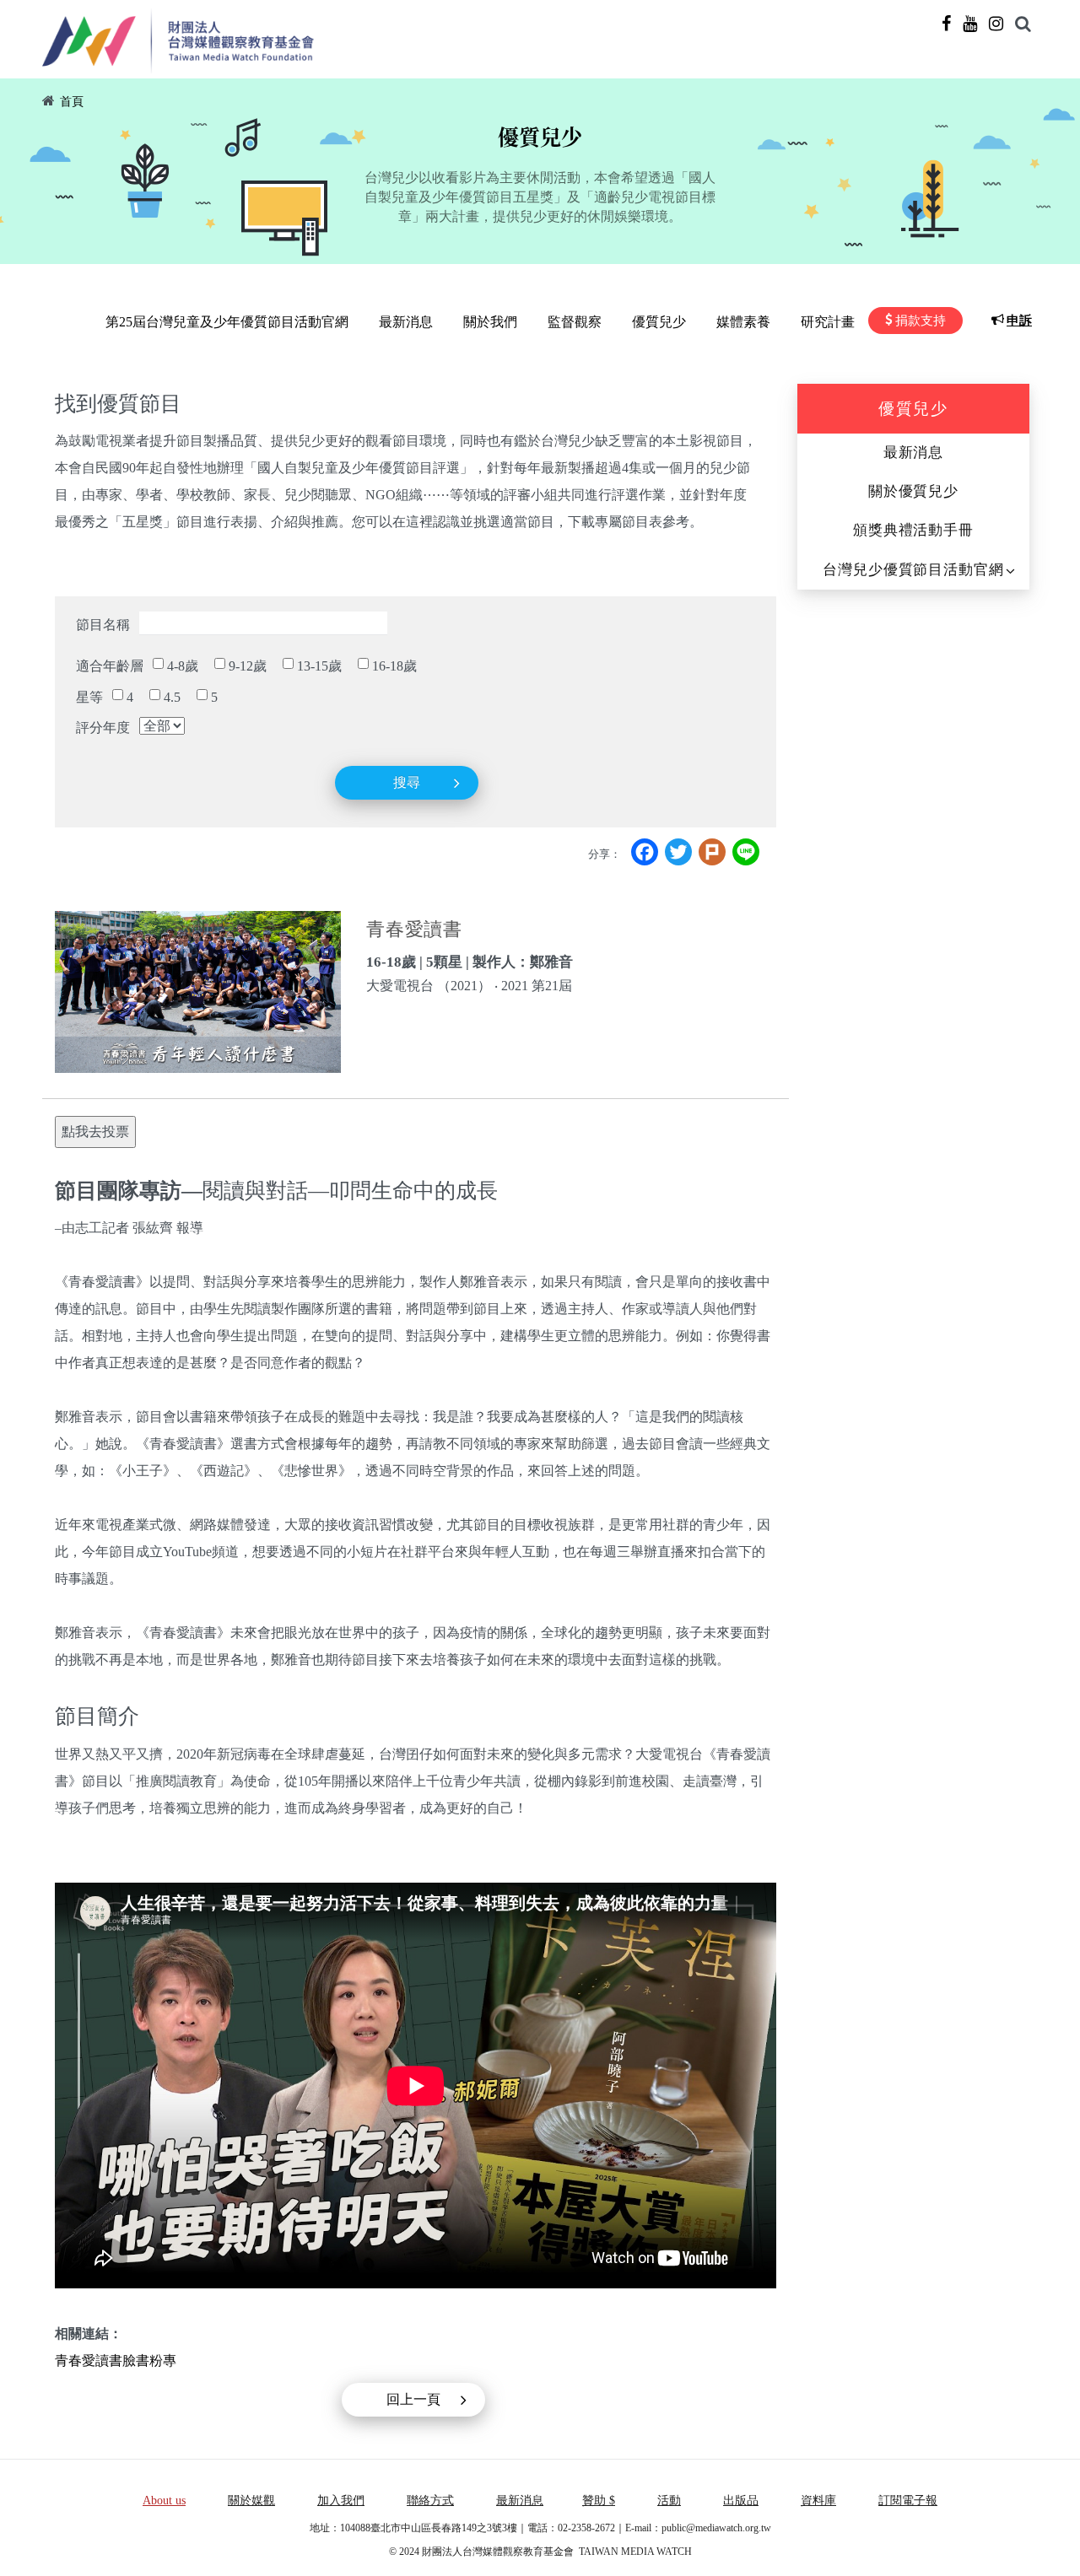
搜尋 (407, 782)
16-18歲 (394, 666)
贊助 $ (599, 2501)
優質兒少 (659, 322)
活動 (669, 2501)
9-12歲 (248, 666)
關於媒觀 (251, 2501)
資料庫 (818, 2501)
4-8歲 (183, 666)
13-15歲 (319, 666)
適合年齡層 (110, 666)
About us (164, 2501)
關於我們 (490, 322)
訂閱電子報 (908, 2501)
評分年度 (103, 728)
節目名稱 (103, 625)
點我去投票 (95, 1132)
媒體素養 (743, 322)
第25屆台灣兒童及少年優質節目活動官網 (227, 322)
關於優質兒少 (913, 491)
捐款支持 (921, 321)
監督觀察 (575, 322)
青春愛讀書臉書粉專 (116, 2360)
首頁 (72, 102)
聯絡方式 (430, 2501)
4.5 (172, 697)
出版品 (741, 2501)
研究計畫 (828, 322)
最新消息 (406, 322)
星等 (89, 697)
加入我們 (341, 2501)
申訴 (1019, 321)
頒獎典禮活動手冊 (913, 530)
